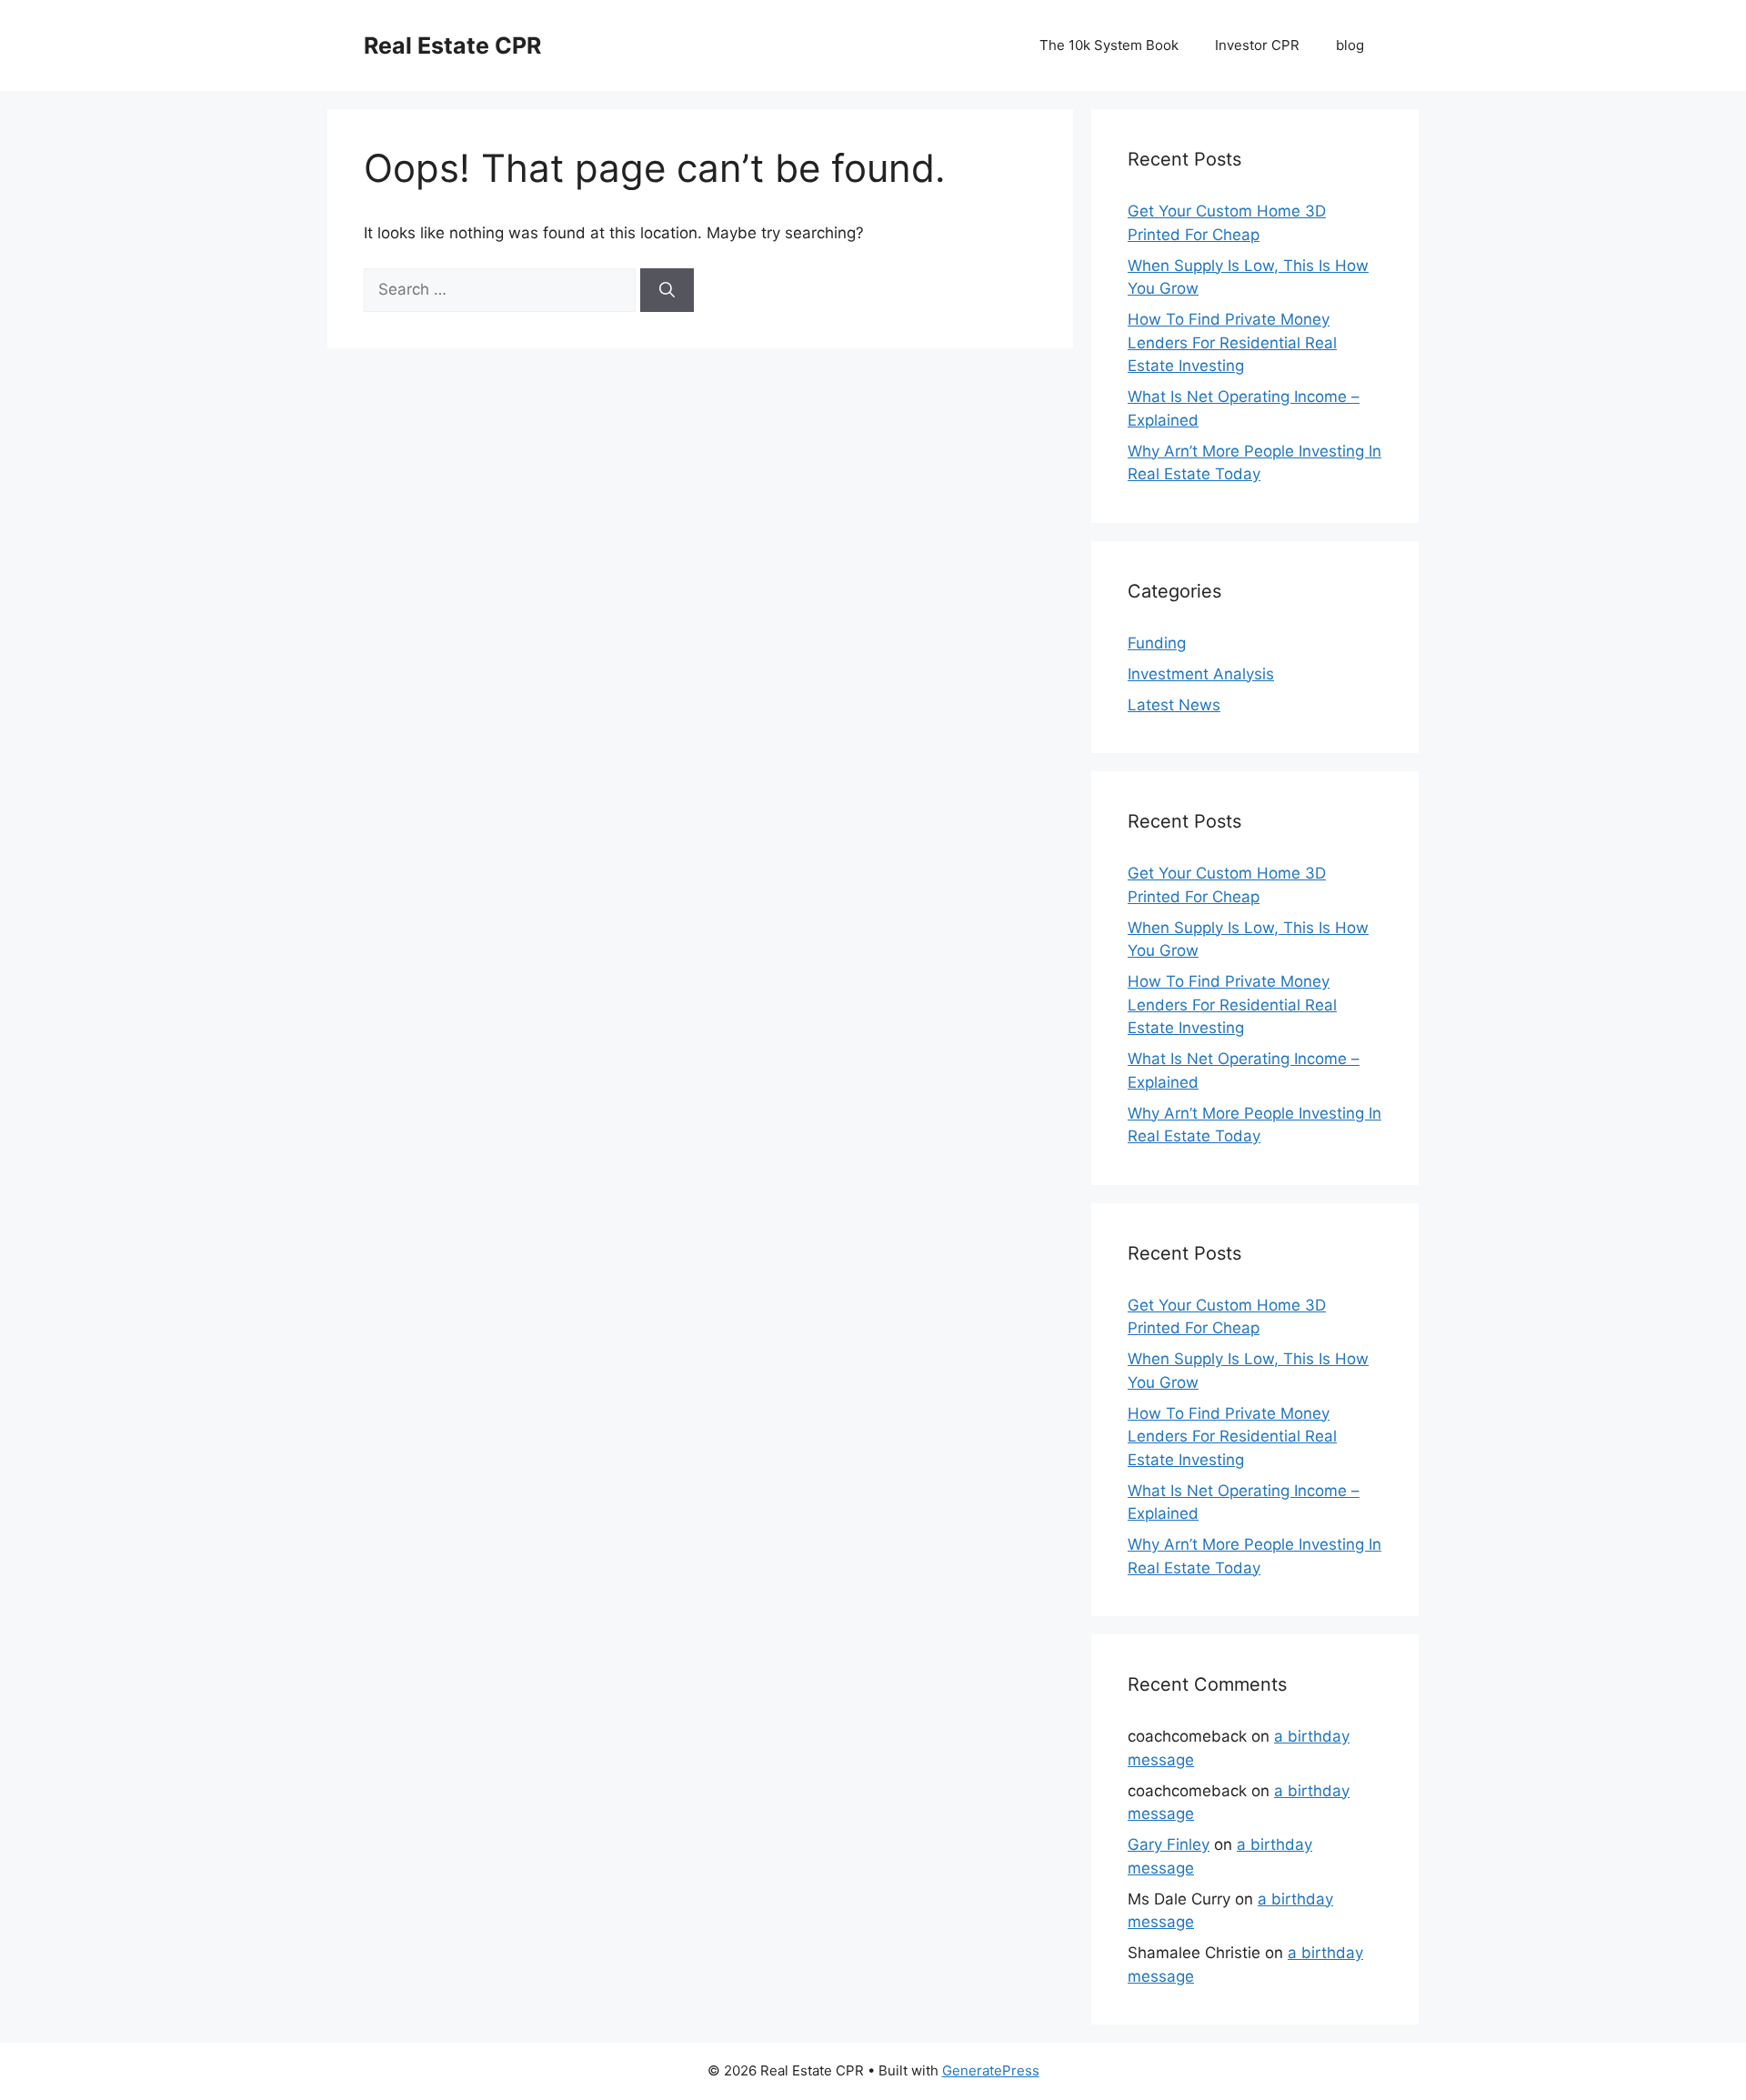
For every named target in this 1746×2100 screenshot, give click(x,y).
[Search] (667, 290)
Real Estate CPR (452, 45)
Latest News (1174, 705)
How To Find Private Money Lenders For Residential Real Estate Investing (1232, 342)
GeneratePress (991, 2070)
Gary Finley (1169, 1844)
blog (1350, 45)
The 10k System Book (1109, 45)
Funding (1157, 643)
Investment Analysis (1201, 674)
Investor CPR (1257, 45)
